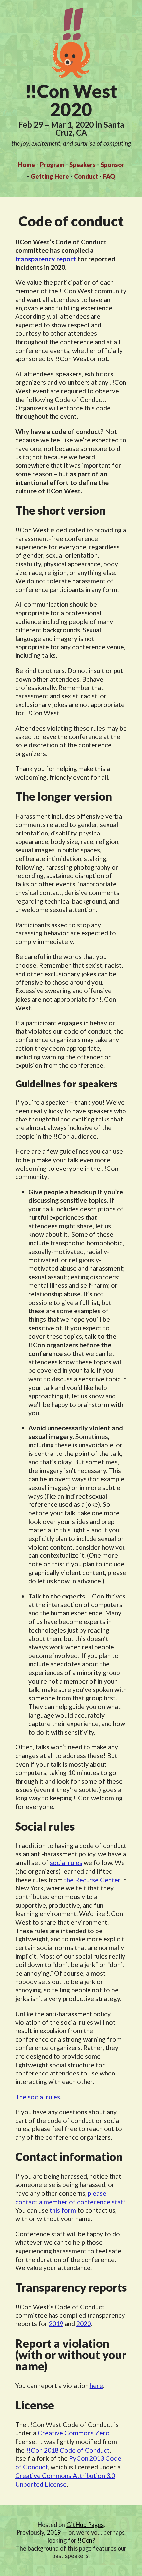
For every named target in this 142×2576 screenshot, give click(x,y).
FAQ (109, 176)
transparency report (46, 259)
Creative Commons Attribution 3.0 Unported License (65, 2480)
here (96, 2385)
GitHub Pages (85, 2525)
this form (63, 2210)
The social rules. (38, 2097)
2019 (56, 2323)
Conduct (86, 176)
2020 (84, 2323)
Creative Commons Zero (74, 2433)
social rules (66, 1862)
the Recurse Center (92, 1880)
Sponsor (112, 165)
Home (27, 165)
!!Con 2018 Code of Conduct (68, 2450)
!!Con (85, 2540)
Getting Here (50, 176)
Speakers (83, 165)
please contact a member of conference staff (70, 2197)
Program (52, 165)
